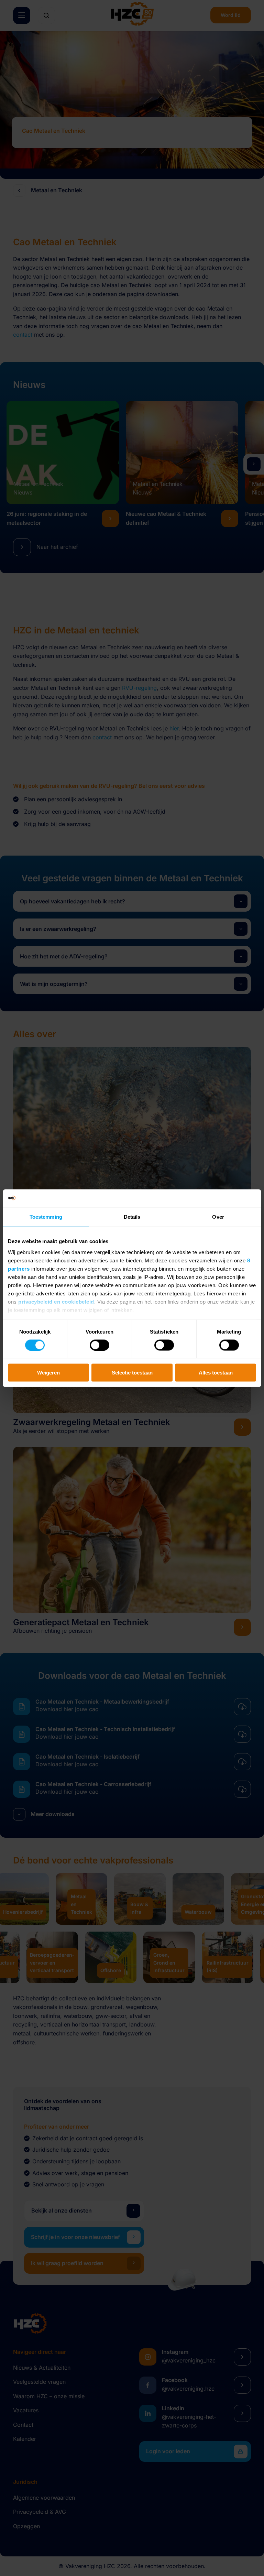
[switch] (100, 1345)
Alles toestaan (216, 1373)
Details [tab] (132, 1217)
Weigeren (48, 1373)
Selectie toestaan (132, 1373)
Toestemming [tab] (46, 1217)
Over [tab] (218, 1217)
